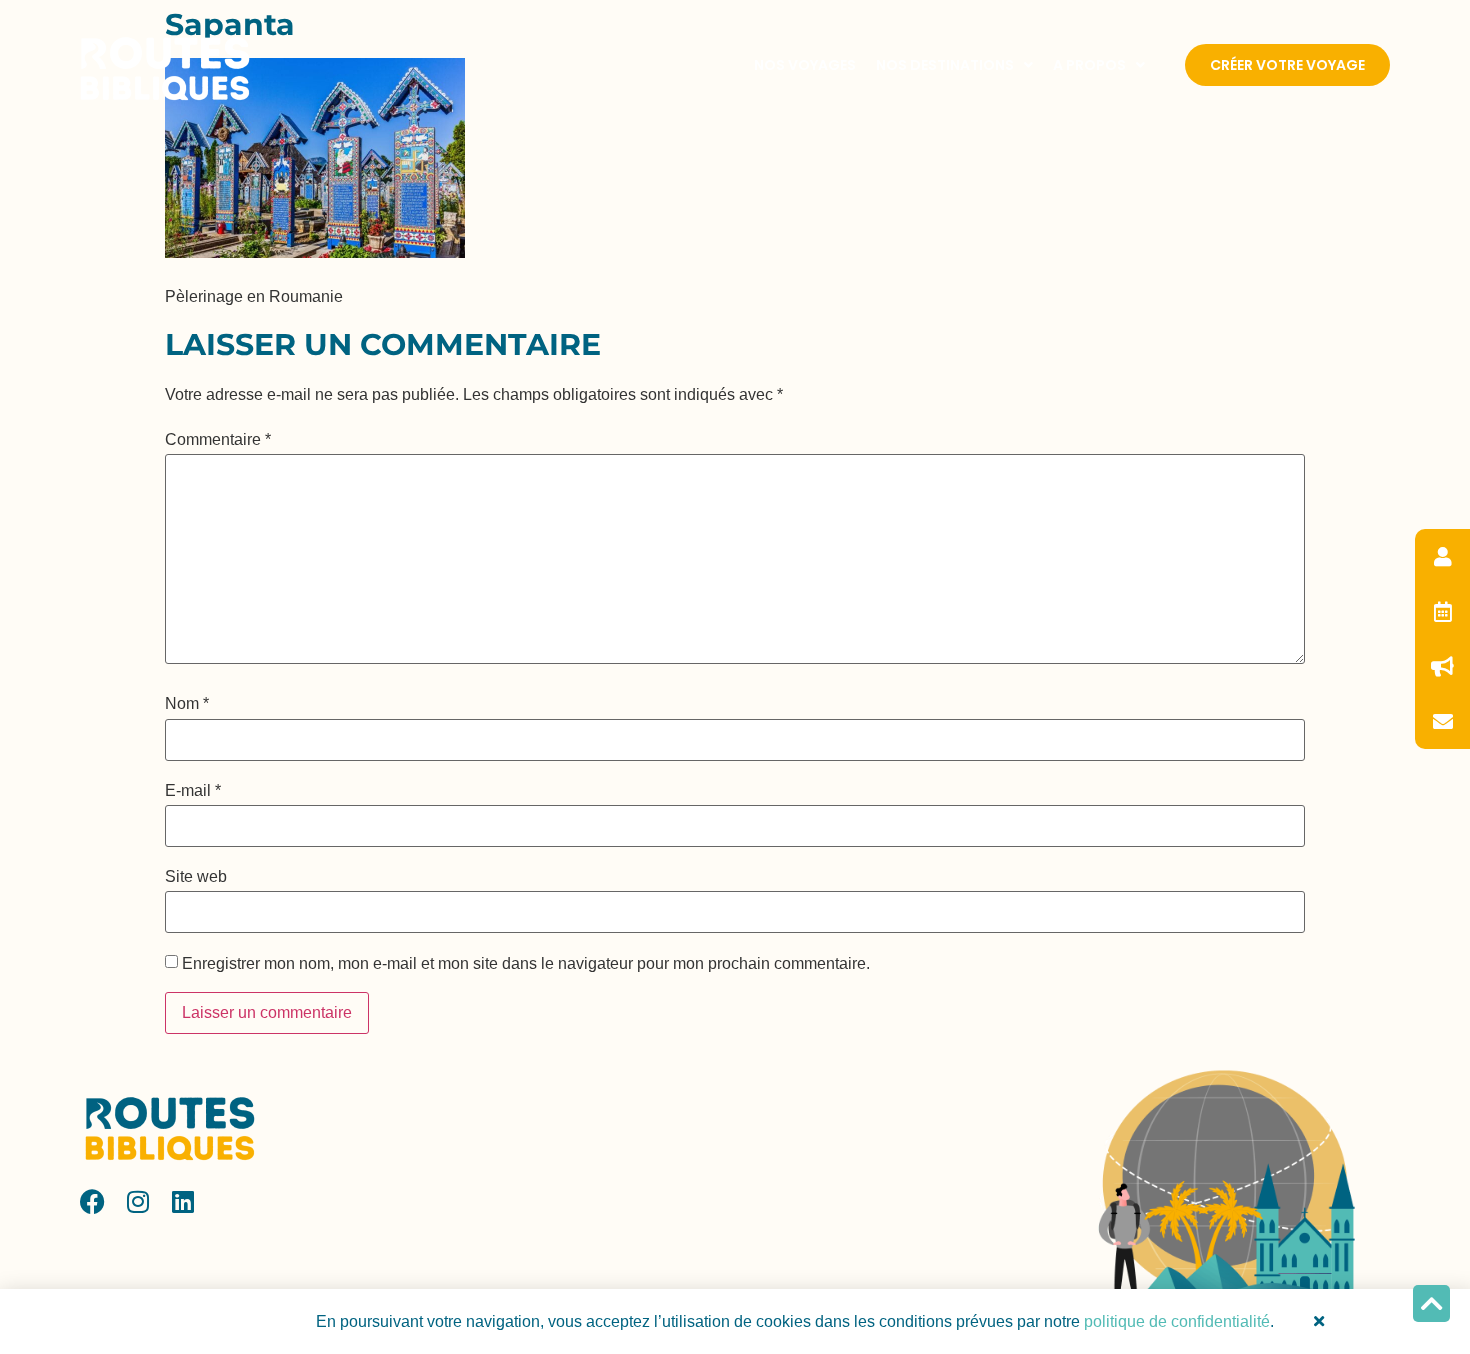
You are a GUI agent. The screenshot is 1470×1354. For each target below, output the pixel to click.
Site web (196, 877)
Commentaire (218, 440)
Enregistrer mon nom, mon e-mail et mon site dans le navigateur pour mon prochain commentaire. (526, 964)
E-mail (193, 791)
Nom (187, 704)
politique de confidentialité (1177, 1321)
